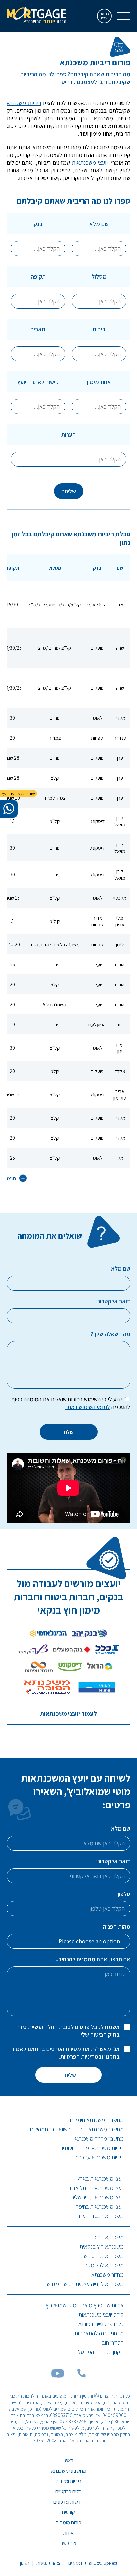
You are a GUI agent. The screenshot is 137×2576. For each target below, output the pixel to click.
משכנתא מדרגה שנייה (100, 2256)
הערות (68, 434)
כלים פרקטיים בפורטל (101, 2324)
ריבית (99, 329)
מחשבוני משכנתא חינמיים (97, 2120)
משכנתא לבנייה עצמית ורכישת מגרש (85, 2284)
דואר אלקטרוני (113, 1861)
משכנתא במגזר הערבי (100, 2216)
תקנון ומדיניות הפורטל (101, 2352)
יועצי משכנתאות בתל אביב (96, 2188)
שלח (69, 1432)
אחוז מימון (99, 382)
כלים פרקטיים (68, 2491)
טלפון (124, 1894)
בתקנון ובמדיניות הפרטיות (90, 2056)
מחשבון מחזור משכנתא (99, 2138)
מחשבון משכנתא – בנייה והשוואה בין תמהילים (77, 2129)
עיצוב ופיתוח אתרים (86, 2563)
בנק (38, 224)
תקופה (38, 276)
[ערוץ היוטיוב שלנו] (58, 2375)
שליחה (69, 491)
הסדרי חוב (113, 2342)
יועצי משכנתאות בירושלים (97, 2197)
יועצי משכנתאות (90, 162)
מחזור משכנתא (108, 2274)
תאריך (38, 329)
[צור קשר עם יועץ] (9, 809)
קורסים (68, 2512)
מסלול (99, 276)
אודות (68, 2533)
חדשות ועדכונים (68, 2502)
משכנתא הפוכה (107, 2237)
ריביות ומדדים (68, 2481)
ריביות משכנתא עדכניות (99, 2157)
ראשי (68, 2460)
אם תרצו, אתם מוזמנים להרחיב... (92, 1959)
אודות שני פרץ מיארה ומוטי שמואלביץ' (84, 2305)
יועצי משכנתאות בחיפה (100, 2206)
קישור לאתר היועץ (38, 382)
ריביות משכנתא (24, 103)
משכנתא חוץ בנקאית (102, 2246)
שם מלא (99, 224)
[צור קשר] (81, 2375)
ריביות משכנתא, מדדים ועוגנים (92, 2148)
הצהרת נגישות (49, 2563)
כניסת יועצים (105, 16)
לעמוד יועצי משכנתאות (68, 1713)
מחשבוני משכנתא (69, 2471)
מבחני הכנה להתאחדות (99, 2333)
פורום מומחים (68, 2522)
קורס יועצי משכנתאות (101, 2314)
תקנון (25, 2563)
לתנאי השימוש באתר (87, 1407)
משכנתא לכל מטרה (103, 2265)
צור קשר (68, 2543)
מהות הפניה (117, 1926)
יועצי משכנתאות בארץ (101, 2178)
